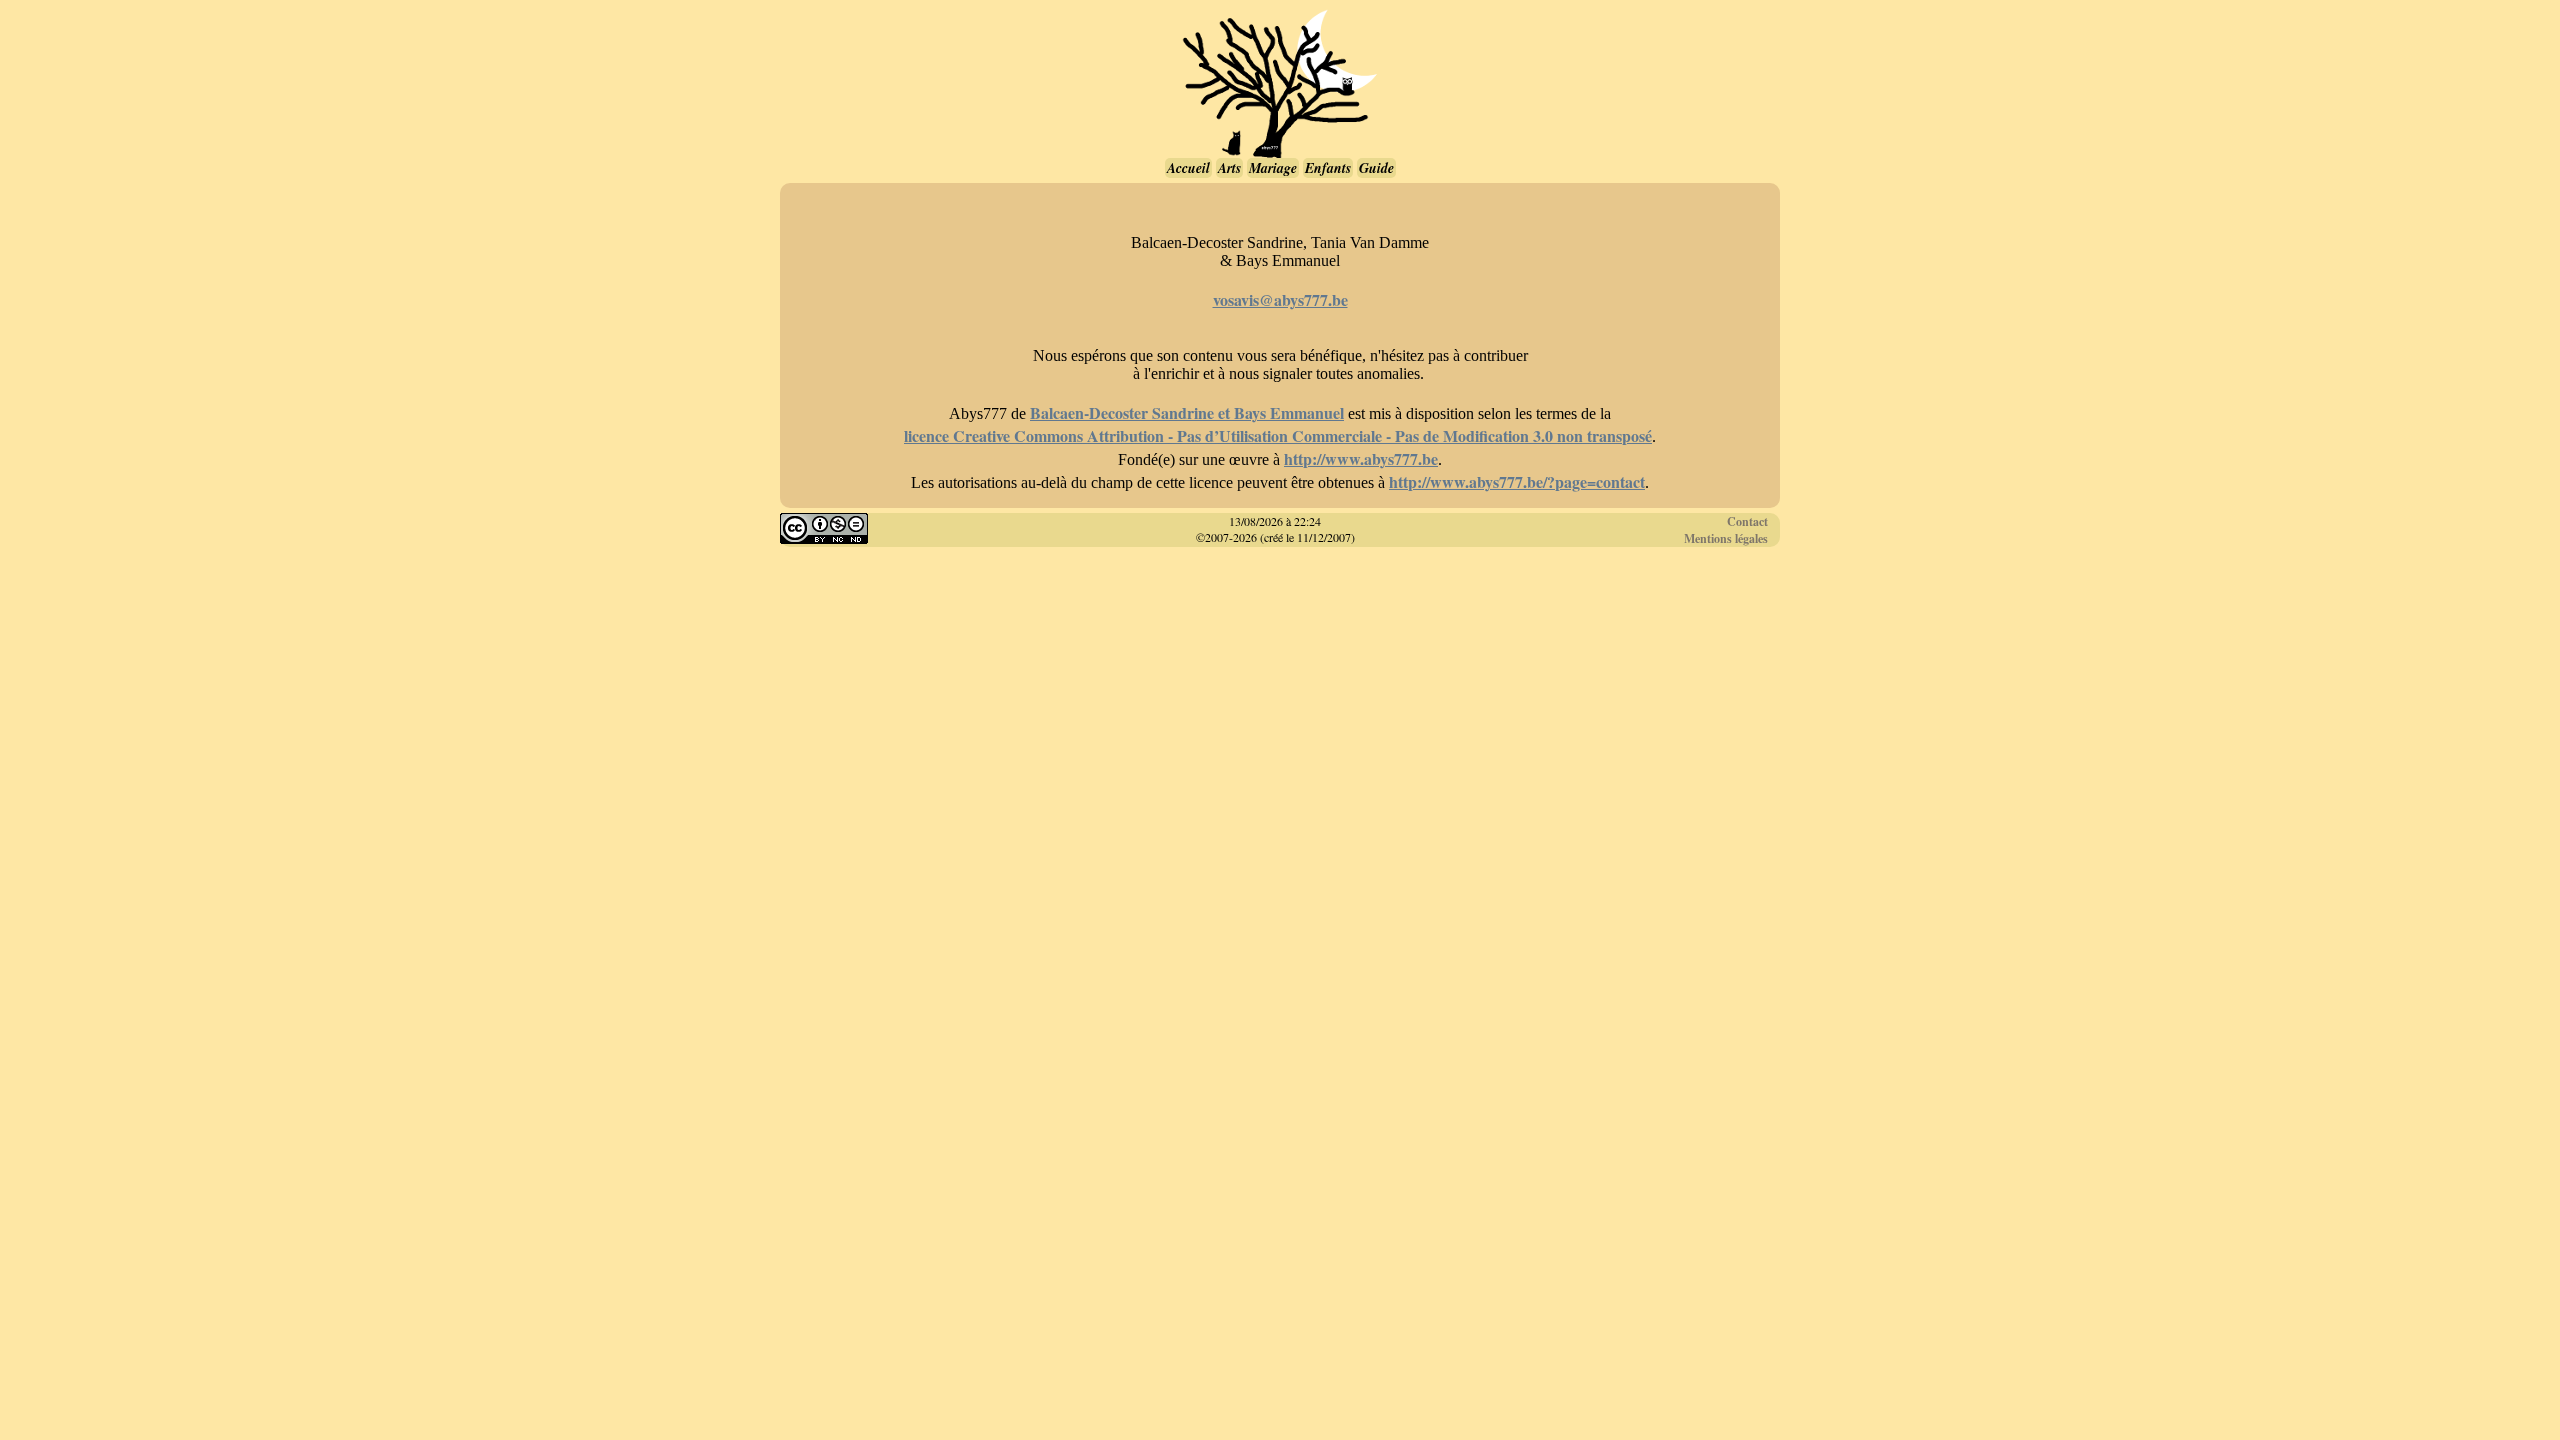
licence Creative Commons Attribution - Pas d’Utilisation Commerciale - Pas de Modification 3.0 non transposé (1278, 435)
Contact (1747, 521)
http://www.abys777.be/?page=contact (1517, 481)
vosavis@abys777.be (1280, 299)
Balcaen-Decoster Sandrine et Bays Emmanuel (1187, 412)
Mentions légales (1726, 538)
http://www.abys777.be (1361, 458)
